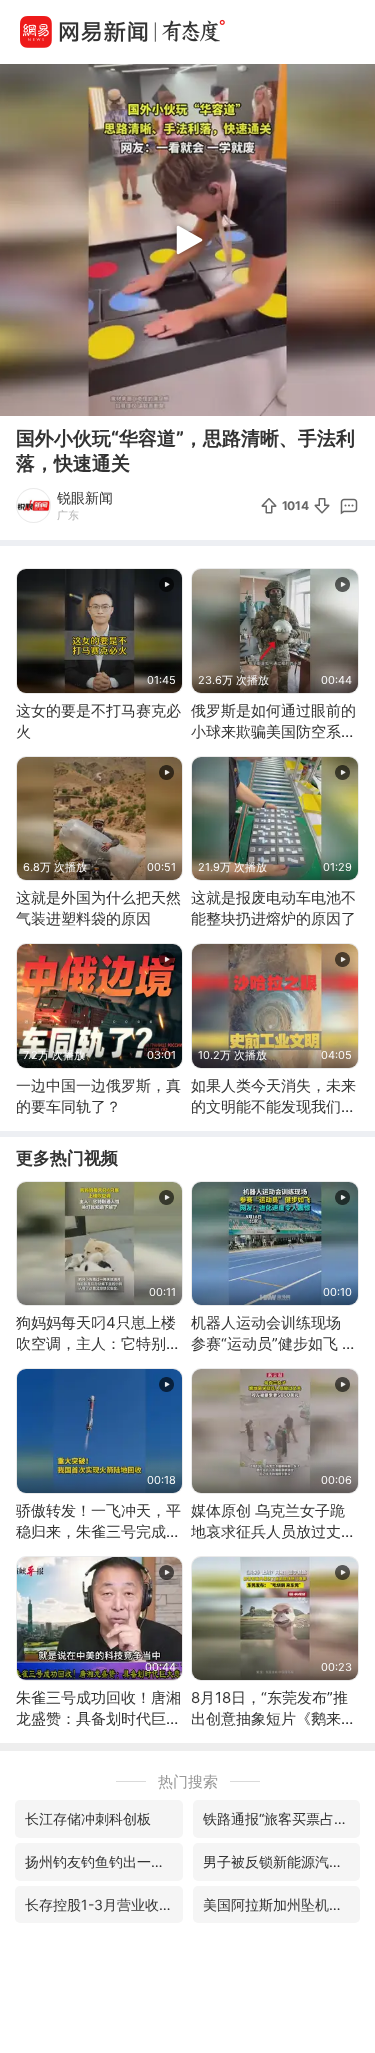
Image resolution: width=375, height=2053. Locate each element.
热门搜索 (188, 1781)
